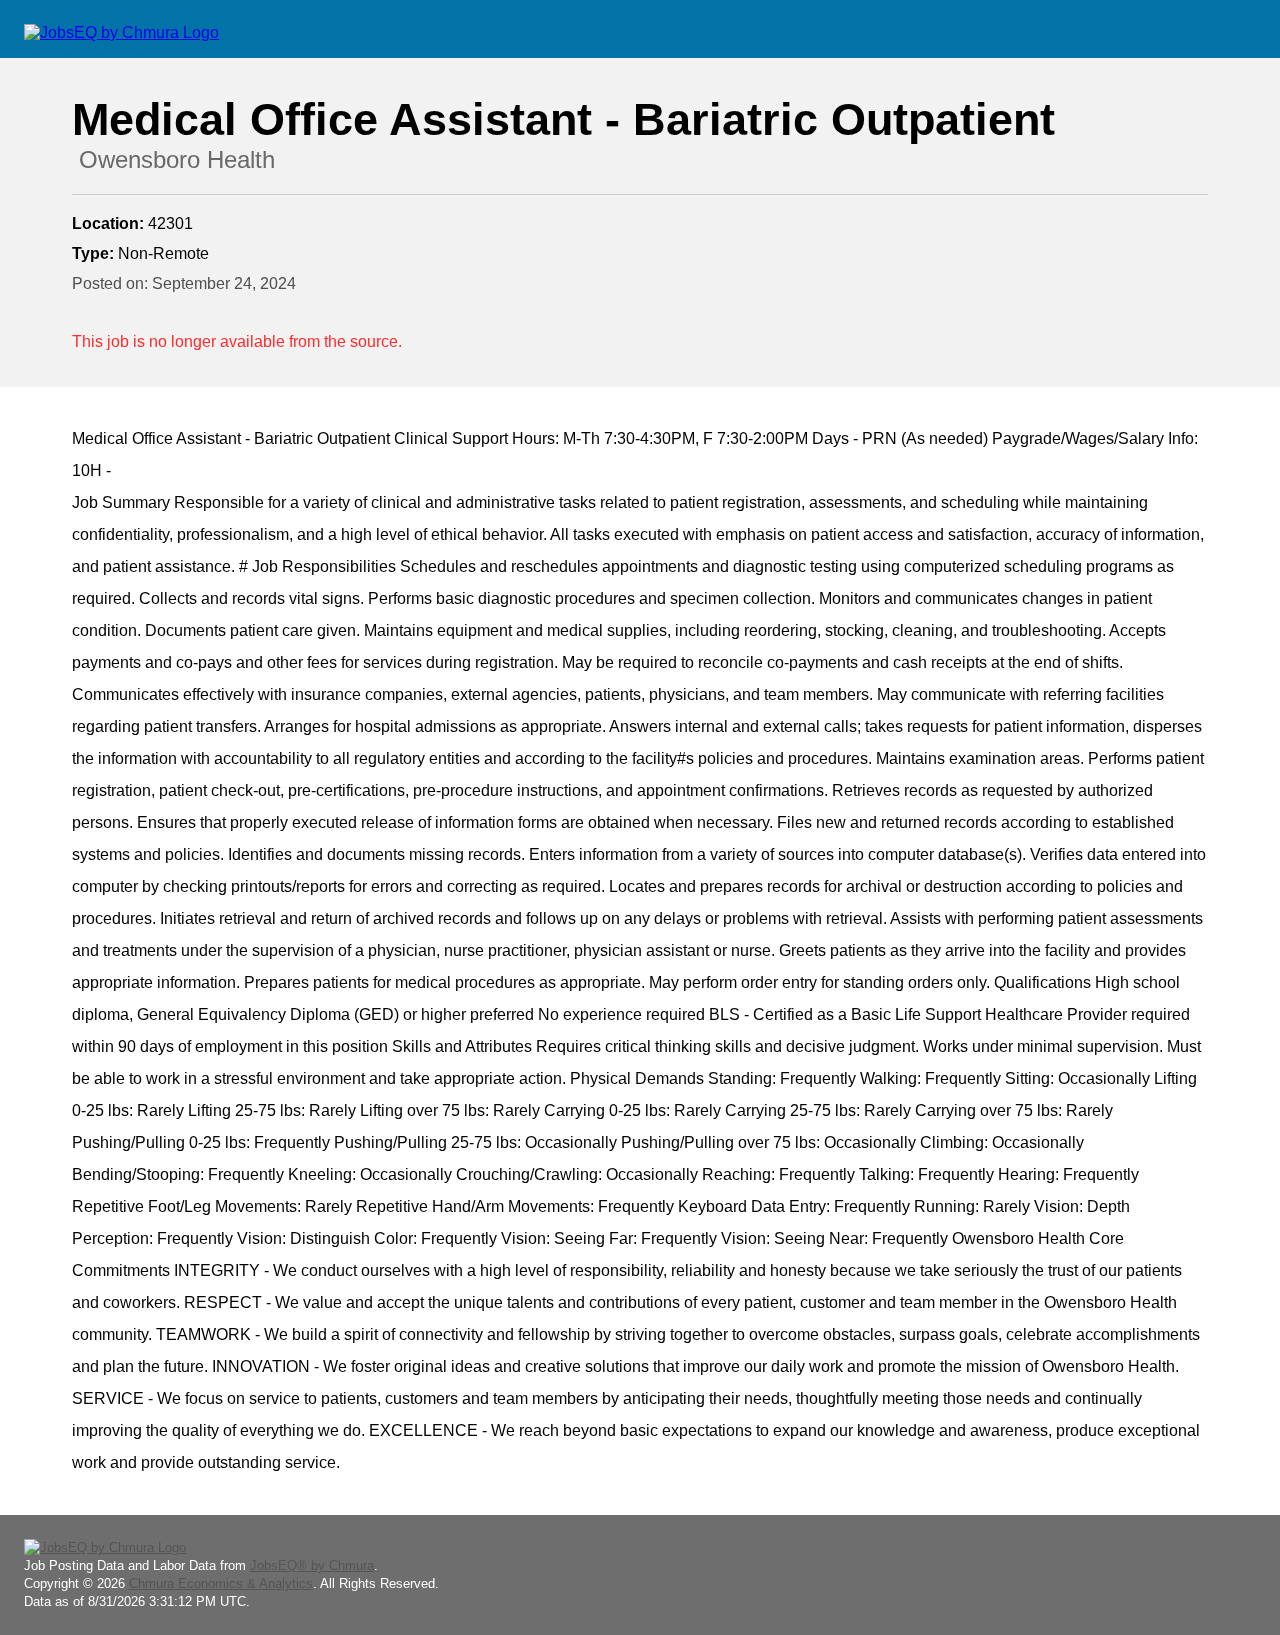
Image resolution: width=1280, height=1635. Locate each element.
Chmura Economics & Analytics (221, 1583)
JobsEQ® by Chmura (312, 1565)
